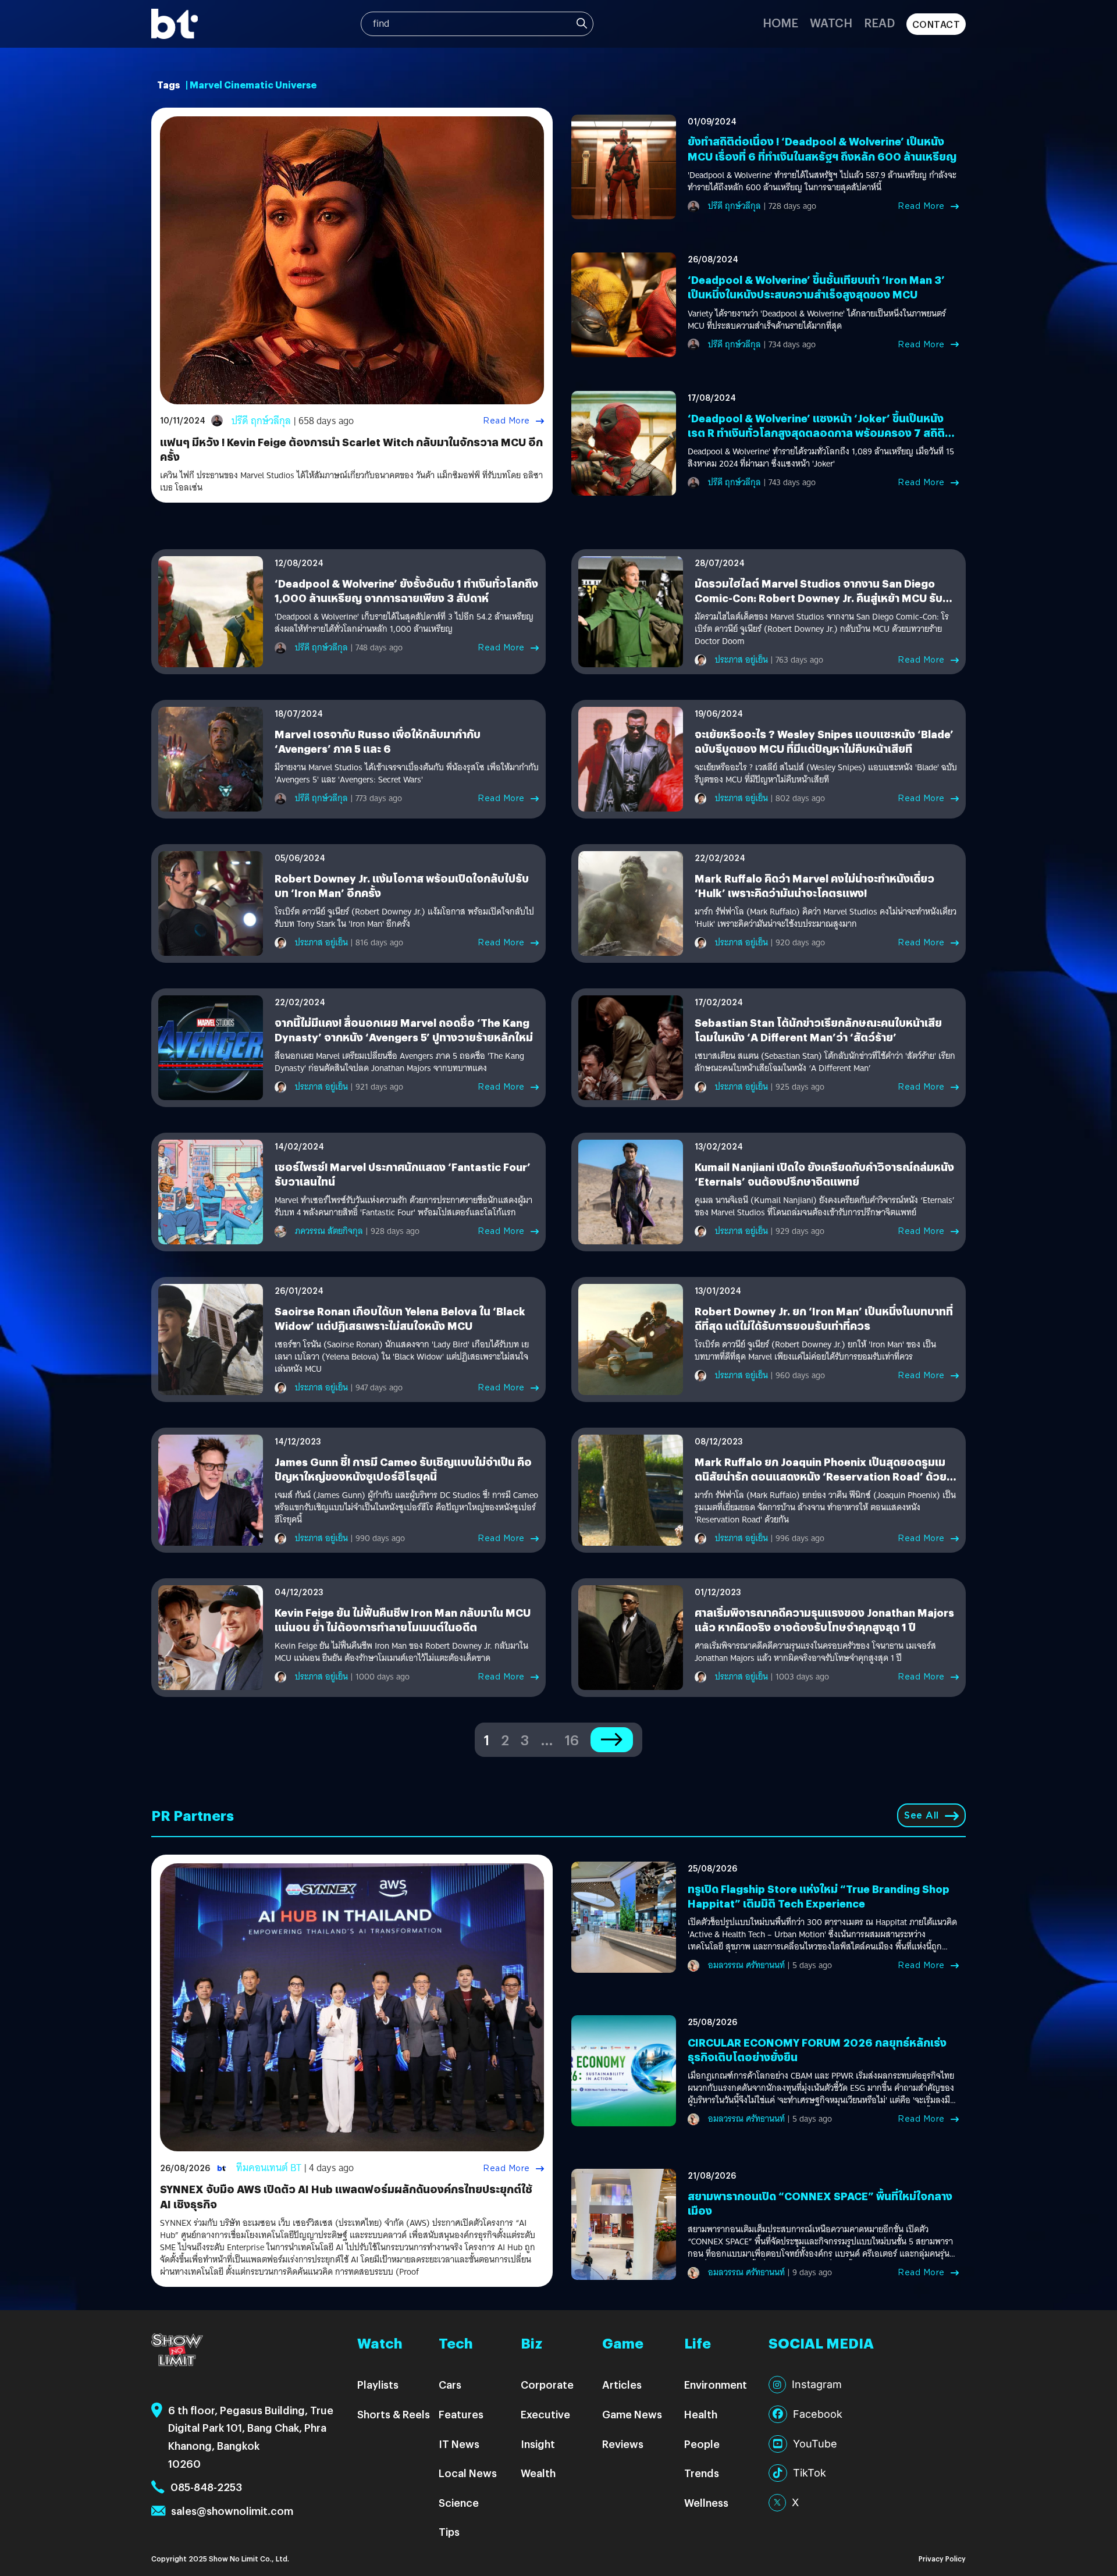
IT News (459, 2444)
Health (701, 2414)
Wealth (538, 2473)
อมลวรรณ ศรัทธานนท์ (746, 1965)
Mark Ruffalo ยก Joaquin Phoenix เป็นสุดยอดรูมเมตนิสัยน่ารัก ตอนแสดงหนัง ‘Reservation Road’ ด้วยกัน (821, 1476)
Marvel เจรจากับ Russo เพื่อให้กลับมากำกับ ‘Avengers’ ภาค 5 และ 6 (378, 741)
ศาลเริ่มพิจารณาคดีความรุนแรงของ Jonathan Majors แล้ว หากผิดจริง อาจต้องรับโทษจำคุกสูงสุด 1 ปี (824, 1620)
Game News (632, 2414)
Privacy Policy (942, 2558)
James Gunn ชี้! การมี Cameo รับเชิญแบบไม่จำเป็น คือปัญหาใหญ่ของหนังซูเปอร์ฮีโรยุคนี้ (403, 1469)
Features (461, 2414)
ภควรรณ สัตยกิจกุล (329, 1231)
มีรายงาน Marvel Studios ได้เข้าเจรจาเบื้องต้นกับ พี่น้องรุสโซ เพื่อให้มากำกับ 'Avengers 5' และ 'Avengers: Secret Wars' (407, 774)
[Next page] (612, 1740)
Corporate (547, 2384)
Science (459, 2502)
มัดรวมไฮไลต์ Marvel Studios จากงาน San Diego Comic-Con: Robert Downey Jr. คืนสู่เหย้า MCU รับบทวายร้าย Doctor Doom (826, 598)
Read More (506, 421)
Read (879, 22)
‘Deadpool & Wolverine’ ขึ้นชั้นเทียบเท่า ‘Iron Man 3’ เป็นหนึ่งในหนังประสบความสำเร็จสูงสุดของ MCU (816, 287)
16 (572, 1739)
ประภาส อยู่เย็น (741, 660)
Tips (449, 2531)
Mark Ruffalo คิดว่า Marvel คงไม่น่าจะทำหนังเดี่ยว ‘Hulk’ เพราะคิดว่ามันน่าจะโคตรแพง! (814, 885)
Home (780, 22)
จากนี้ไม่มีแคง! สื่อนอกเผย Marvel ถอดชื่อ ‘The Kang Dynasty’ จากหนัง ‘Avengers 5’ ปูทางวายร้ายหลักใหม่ (404, 1030)
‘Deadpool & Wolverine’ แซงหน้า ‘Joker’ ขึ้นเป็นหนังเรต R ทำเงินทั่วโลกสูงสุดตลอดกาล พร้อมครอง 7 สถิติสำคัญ (816, 433)
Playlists (378, 2384)
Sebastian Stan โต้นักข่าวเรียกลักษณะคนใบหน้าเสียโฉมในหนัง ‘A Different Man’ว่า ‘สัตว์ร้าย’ (818, 1030)
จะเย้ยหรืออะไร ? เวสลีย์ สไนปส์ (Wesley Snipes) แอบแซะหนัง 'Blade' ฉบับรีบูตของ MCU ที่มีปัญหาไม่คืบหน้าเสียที (826, 774)
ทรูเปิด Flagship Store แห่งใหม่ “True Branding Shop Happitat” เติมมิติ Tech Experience (819, 1896)
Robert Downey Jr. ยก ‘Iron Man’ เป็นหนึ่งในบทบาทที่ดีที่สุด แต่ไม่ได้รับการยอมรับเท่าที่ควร (824, 1318)
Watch (831, 22)
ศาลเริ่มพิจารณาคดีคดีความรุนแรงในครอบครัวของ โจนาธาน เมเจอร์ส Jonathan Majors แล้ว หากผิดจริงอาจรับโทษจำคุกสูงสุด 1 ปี (815, 1652)
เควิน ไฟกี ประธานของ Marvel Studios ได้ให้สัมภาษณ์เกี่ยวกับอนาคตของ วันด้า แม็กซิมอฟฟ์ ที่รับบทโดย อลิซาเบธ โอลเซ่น (351, 482)
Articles (622, 2384)
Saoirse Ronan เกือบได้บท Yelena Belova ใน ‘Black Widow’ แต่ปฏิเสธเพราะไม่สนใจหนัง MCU (400, 1318)
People (702, 2444)
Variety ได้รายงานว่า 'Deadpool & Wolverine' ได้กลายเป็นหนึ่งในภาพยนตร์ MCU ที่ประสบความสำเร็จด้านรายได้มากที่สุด (817, 320)
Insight (538, 2444)
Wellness (706, 2502)
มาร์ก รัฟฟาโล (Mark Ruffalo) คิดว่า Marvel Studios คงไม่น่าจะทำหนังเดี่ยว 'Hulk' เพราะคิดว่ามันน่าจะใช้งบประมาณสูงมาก (826, 918)
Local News (468, 2473)
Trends (702, 2473)
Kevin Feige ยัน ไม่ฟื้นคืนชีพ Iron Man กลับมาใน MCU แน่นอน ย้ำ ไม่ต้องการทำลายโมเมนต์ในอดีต (403, 1620)
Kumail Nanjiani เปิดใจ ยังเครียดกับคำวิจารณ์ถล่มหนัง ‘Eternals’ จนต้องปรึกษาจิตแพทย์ (824, 1174)
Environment (716, 2384)
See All (922, 1815)
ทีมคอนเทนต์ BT (269, 2168)
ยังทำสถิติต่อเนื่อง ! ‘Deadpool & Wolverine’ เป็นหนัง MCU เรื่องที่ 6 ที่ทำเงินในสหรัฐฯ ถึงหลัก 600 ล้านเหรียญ (822, 148)
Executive (545, 2414)
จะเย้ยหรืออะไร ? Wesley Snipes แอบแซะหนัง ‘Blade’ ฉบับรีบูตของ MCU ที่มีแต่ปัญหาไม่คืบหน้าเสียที (824, 741)
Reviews (623, 2444)
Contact (936, 24)
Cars (450, 2384)
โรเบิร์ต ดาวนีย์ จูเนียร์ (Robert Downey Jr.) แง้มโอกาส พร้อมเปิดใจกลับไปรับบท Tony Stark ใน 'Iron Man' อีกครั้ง (404, 918)
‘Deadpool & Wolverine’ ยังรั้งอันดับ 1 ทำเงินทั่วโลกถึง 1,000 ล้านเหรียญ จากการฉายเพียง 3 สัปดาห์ (406, 590)
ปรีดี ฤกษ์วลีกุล (261, 421)
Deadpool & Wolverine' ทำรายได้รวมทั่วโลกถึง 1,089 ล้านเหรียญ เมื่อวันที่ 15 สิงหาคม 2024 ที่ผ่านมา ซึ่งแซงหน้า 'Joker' (821, 458)
